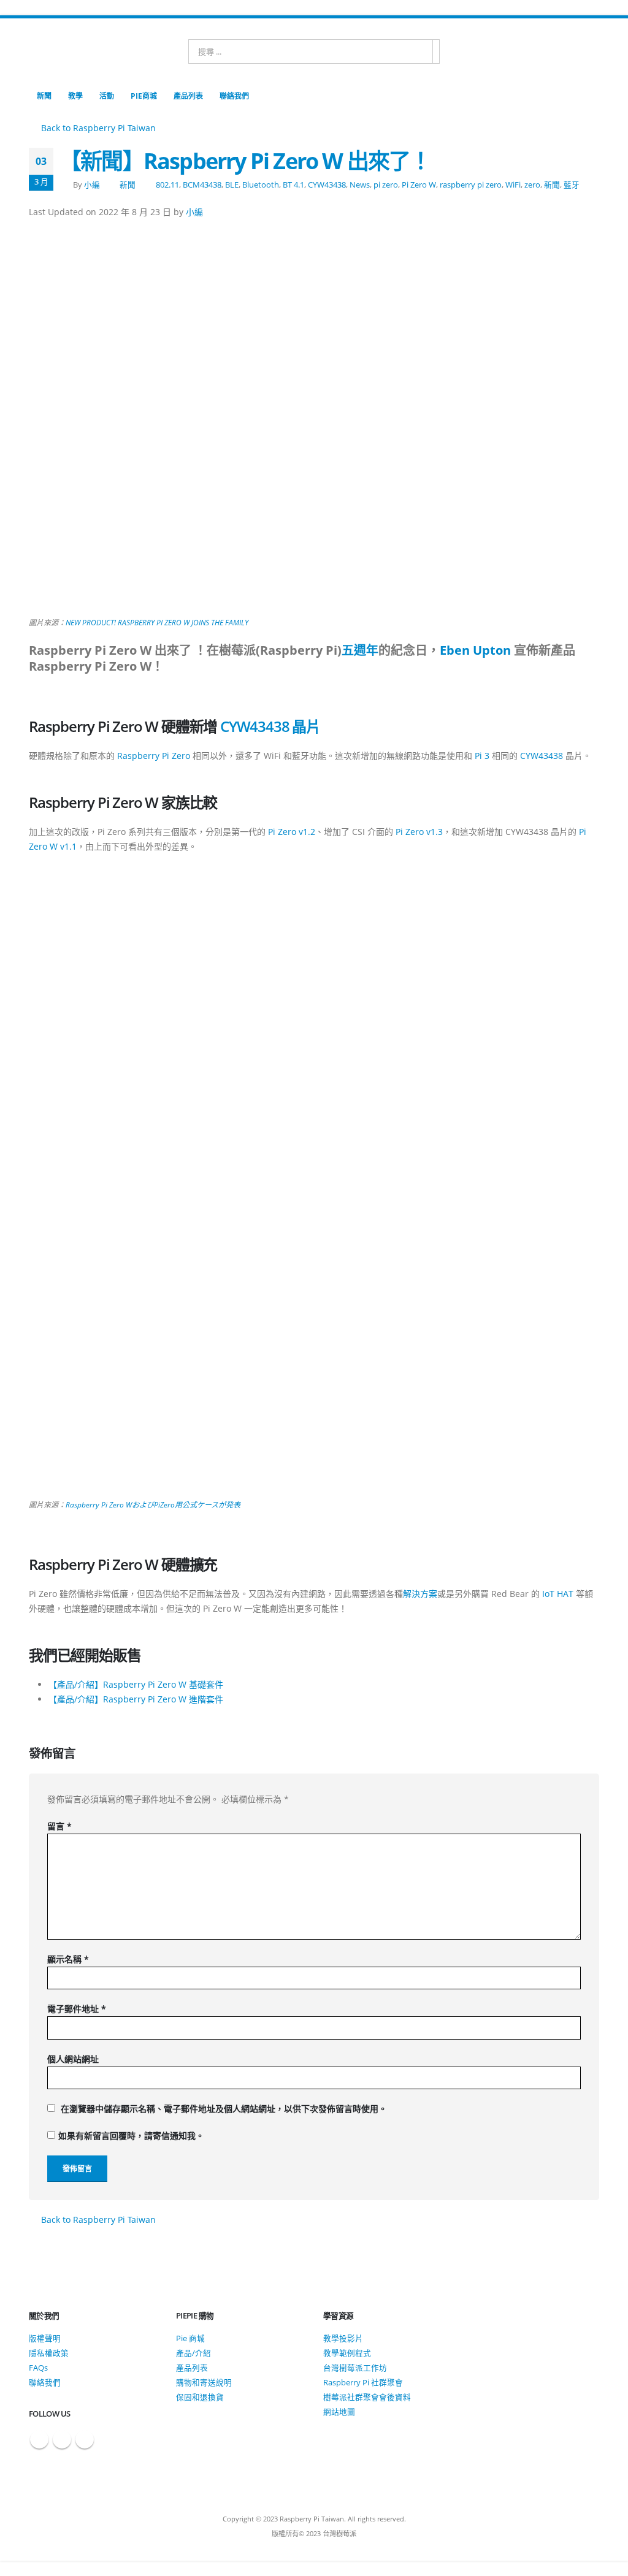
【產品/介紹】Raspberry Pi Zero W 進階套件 (136, 1699)
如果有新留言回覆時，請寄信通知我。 (131, 2136)
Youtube (85, 2439)
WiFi (513, 185)
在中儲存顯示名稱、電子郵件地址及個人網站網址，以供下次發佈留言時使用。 (224, 2109)
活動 (107, 96)
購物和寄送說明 (204, 2383)
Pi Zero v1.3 (419, 832)
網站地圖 (339, 2412)
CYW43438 (327, 185)
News (360, 185)
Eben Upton (475, 650)
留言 (59, 1826)
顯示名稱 (68, 1959)
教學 (75, 96)
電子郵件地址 (77, 2009)
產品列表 (188, 96)
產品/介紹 (193, 2353)
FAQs (38, 2368)
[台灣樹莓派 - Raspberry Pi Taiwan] (78, 51)
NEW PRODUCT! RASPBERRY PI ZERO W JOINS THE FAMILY (157, 623)
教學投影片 (343, 2338)
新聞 (44, 96)
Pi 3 (482, 756)
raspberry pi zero (471, 185)
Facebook (39, 2439)
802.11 (167, 185)
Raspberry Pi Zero (154, 756)
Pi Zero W (419, 185)
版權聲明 (45, 2338)
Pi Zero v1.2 (292, 832)
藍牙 (572, 185)
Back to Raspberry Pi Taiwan (97, 128)
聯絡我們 (234, 96)
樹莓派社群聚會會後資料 (367, 2397)
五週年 (360, 650)
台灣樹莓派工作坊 (355, 2368)
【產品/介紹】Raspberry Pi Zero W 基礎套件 (136, 1684)
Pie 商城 (190, 2338)
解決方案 (420, 1594)
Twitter (62, 2439)
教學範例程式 (347, 2353)
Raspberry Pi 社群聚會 (363, 2383)
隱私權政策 (49, 2353)
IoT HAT (558, 1594)
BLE (232, 185)
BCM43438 (202, 185)
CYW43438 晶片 (270, 726)
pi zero (386, 185)
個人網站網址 (73, 2059)
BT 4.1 (293, 185)
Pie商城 (144, 96)
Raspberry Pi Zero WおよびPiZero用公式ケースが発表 (153, 1505)
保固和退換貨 (200, 2397)
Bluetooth (261, 185)
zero (532, 185)
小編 (92, 185)
